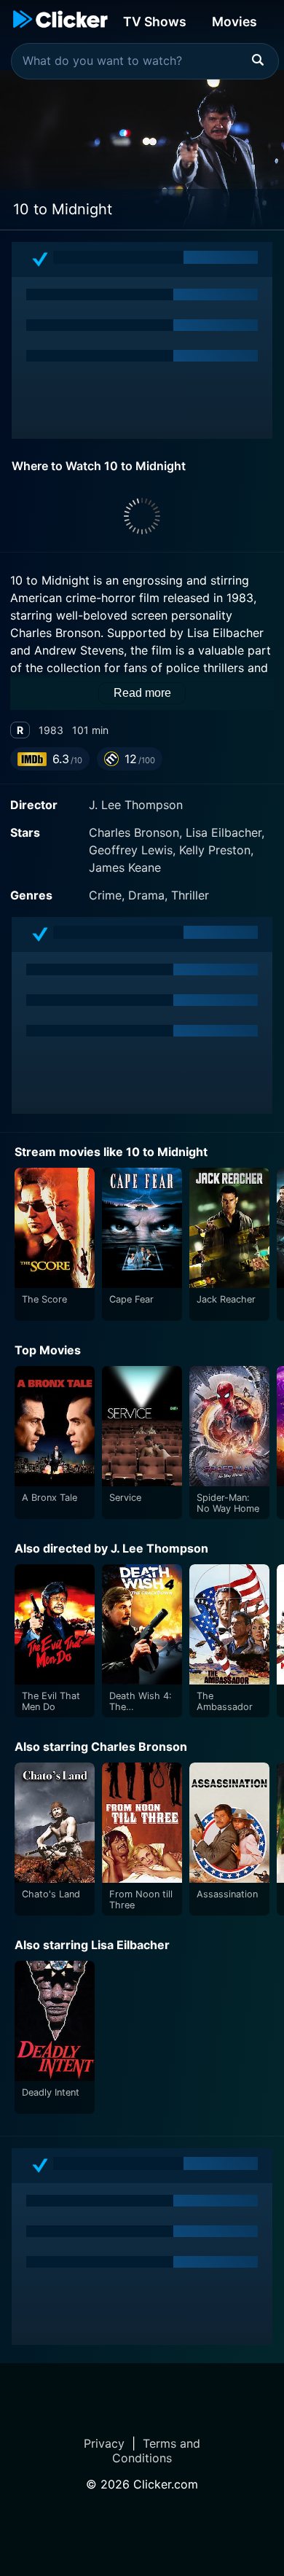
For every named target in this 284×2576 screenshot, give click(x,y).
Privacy (104, 2443)
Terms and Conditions (156, 2451)
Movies (234, 22)
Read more (142, 693)
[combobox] (145, 61)
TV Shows (155, 22)
